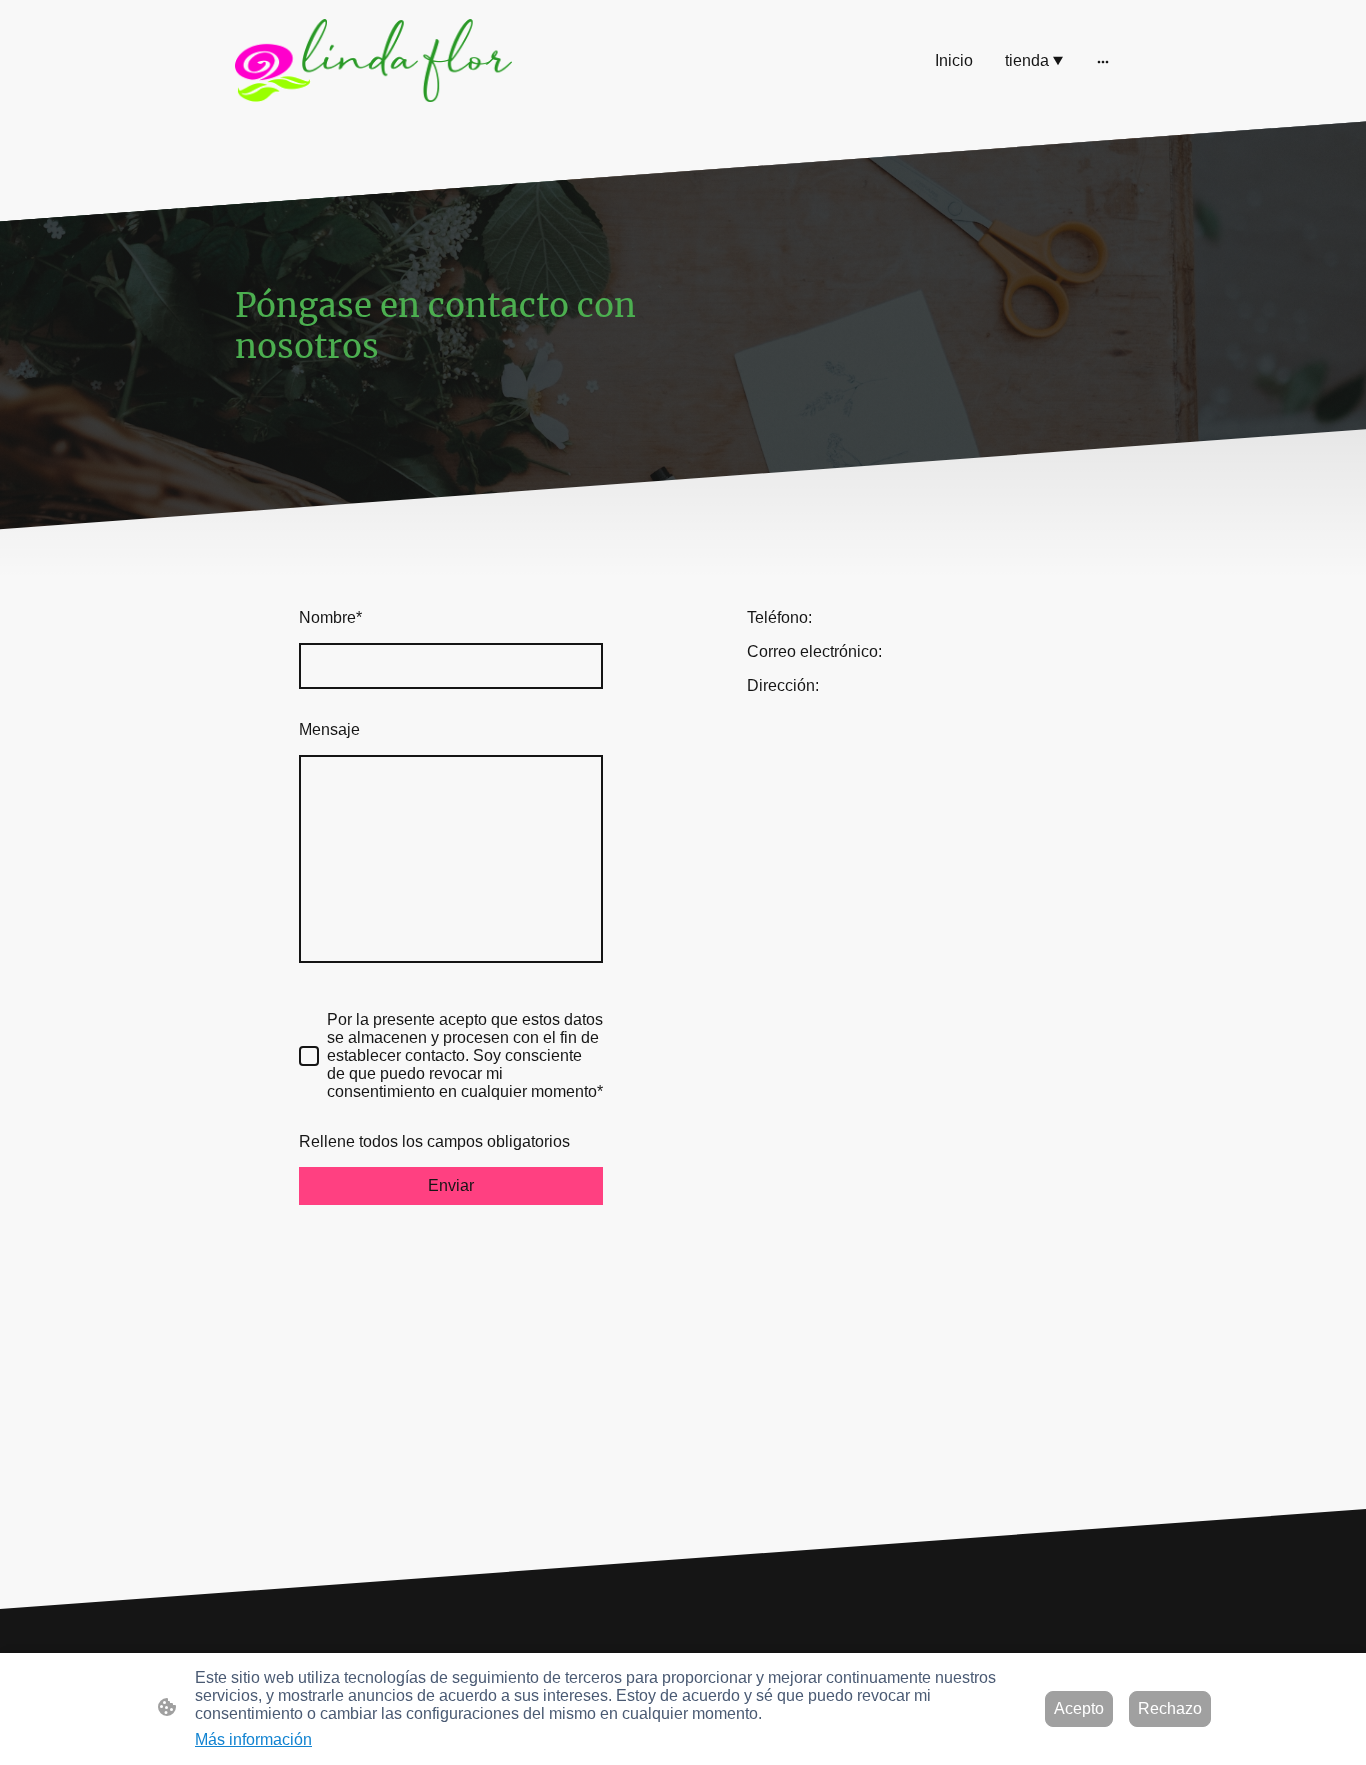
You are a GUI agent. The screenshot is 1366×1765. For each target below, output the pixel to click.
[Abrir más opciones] (1103, 61)
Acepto (1079, 1708)
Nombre (330, 617)
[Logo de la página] (373, 60)
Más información (253, 1739)
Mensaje (329, 729)
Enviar (451, 1185)
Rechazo (1170, 1708)
